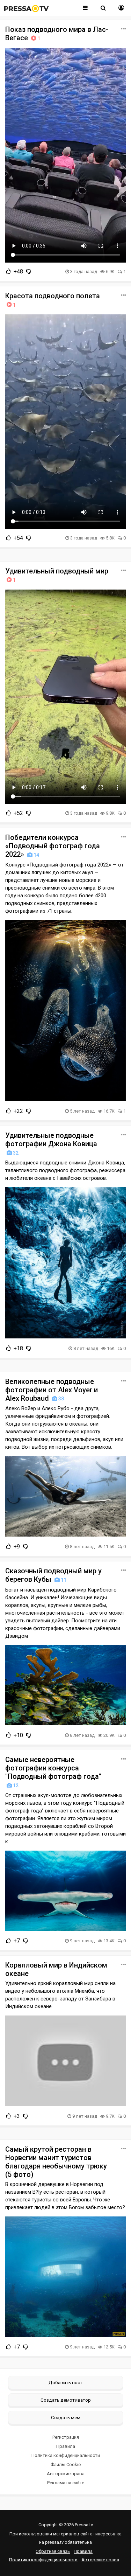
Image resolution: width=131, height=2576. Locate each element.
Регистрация (66, 2437)
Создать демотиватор (66, 2400)
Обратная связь (53, 2551)
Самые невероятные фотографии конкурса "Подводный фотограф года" (53, 1772)
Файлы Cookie (66, 2464)
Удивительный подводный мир (57, 575)
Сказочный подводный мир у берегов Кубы (53, 1575)
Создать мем (66, 2417)
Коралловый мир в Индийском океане (56, 1969)
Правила (66, 2446)
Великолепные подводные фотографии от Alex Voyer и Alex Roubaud (52, 1390)
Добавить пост (65, 2382)
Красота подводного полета (53, 300)
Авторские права (66, 2474)
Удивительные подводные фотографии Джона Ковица (51, 1143)
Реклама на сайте (66, 2483)
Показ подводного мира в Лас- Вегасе (57, 34)
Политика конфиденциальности (66, 2455)
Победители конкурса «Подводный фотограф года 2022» (53, 846)
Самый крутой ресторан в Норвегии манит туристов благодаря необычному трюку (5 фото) (56, 2162)
